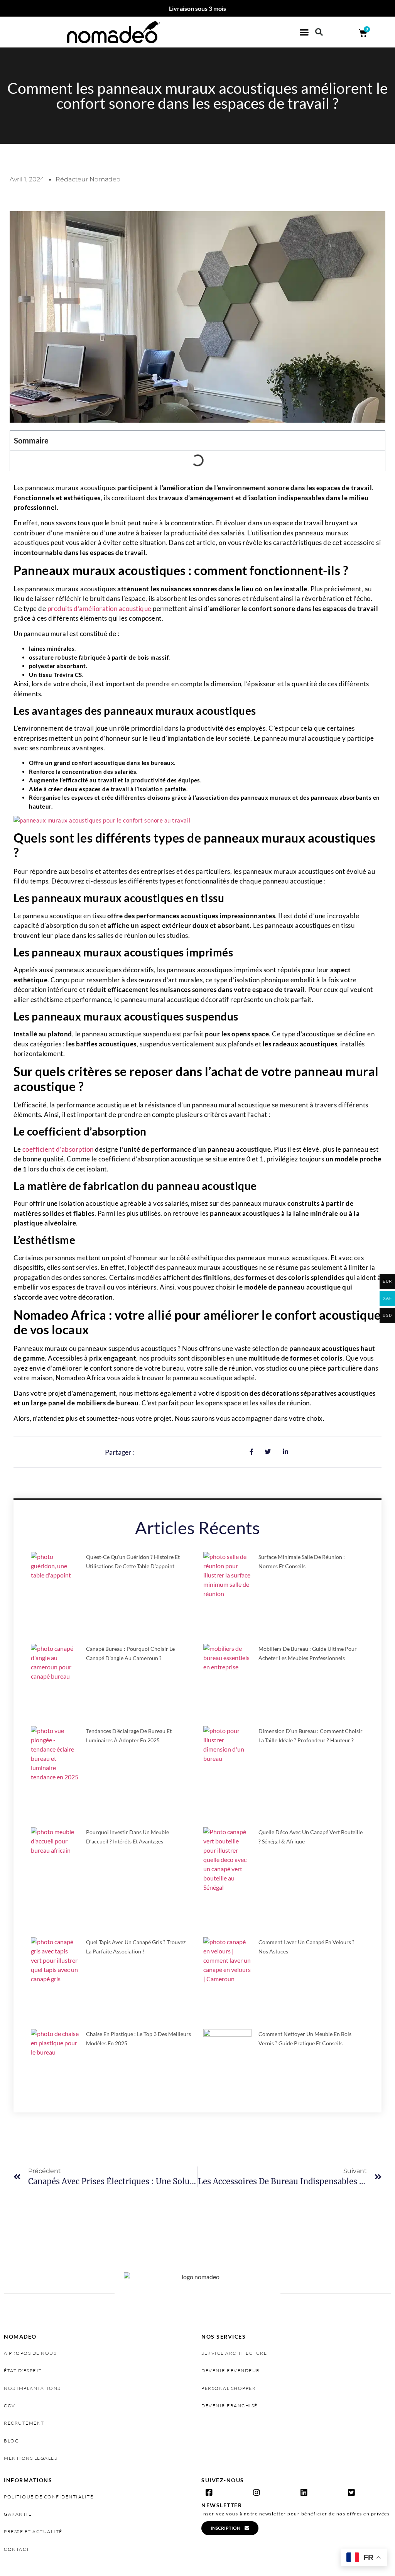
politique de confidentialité (49, 2497)
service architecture (234, 2353)
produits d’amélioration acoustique (100, 608)
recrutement (24, 2423)
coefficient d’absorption (58, 1149)
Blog (11, 2441)
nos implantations (32, 2388)
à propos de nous (30, 2353)
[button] (304, 32)
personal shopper (229, 2388)
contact (17, 2549)
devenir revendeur (231, 2370)
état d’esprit (23, 2370)
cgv (10, 2406)
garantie (18, 2514)
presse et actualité (33, 2531)
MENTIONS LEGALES (30, 2458)
